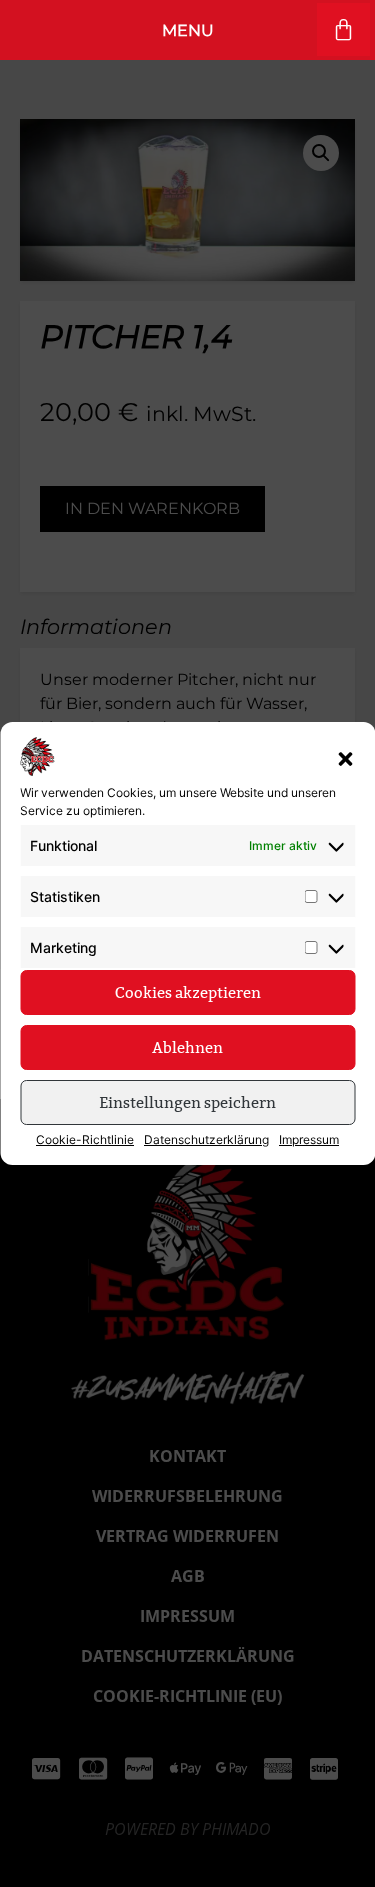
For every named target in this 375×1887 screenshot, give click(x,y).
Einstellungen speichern (187, 1102)
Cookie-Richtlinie (85, 1139)
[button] (345, 759)
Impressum (309, 1139)
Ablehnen (187, 1047)
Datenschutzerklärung (206, 1139)
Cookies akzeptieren (188, 992)
